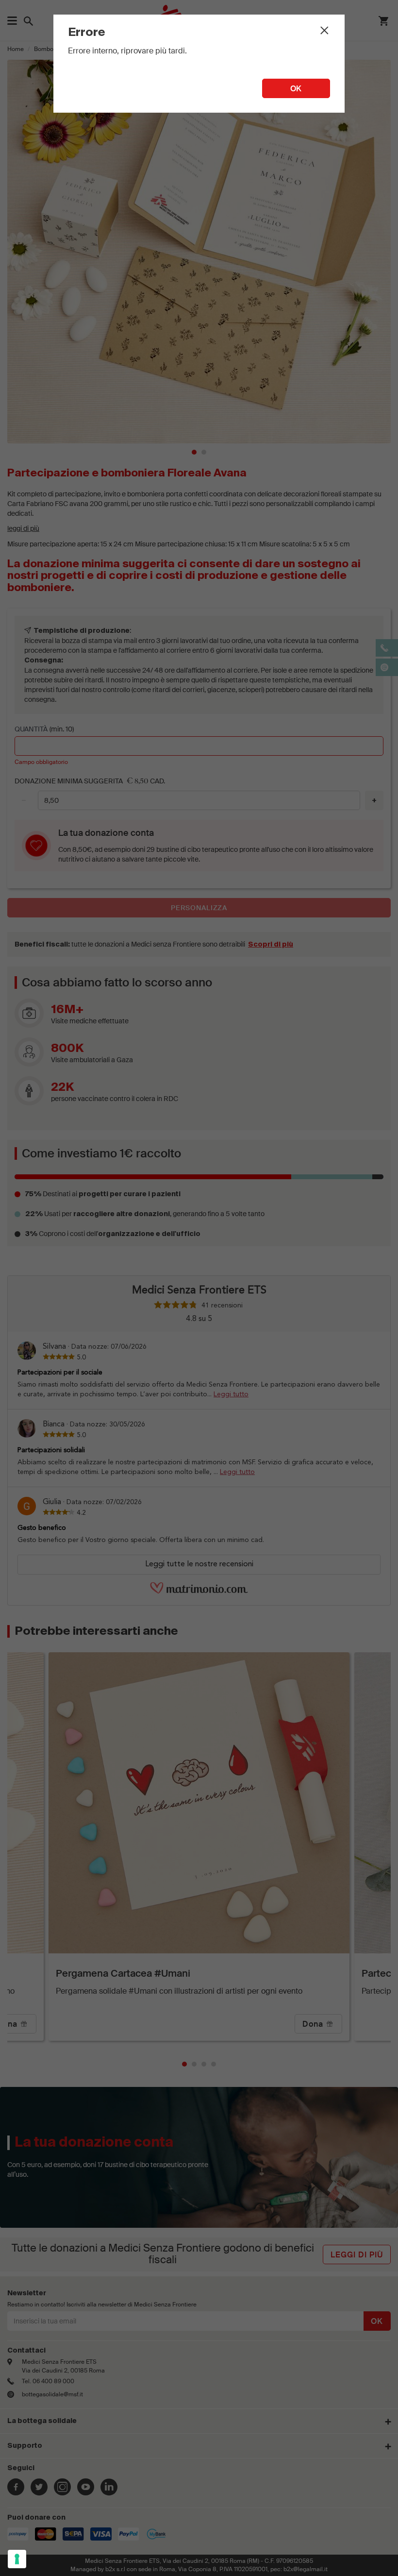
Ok (296, 89)
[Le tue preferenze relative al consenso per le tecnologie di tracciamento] (17, 2559)
